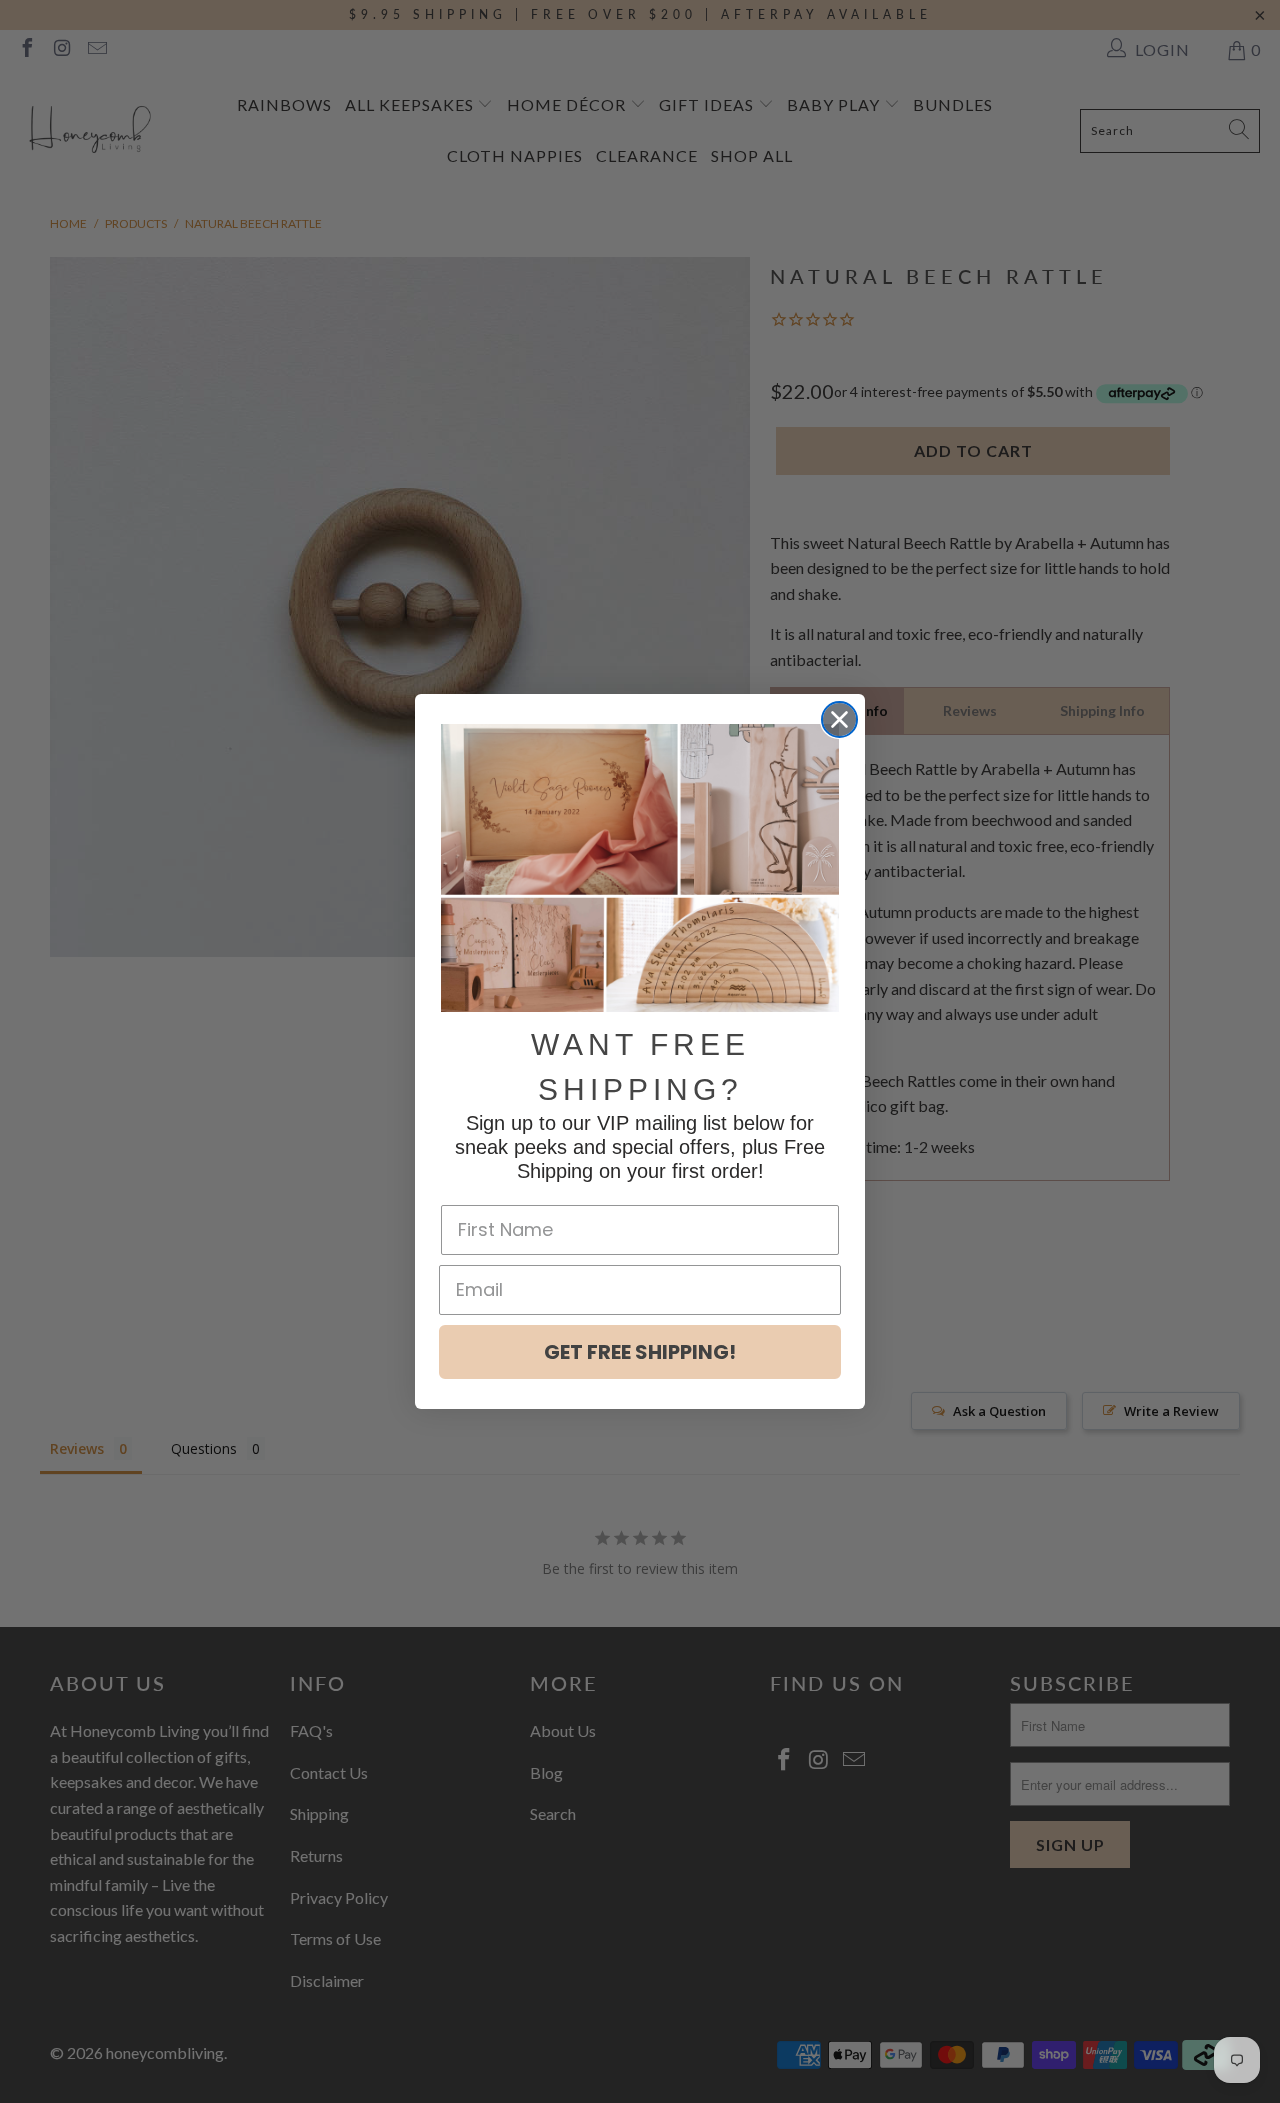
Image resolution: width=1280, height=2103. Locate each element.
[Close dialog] (839, 719)
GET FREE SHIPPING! (640, 1352)
